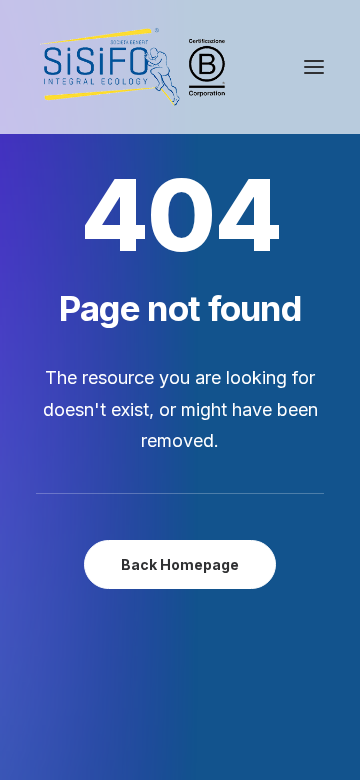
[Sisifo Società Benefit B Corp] (132, 67)
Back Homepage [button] (180, 564)
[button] (314, 67)
